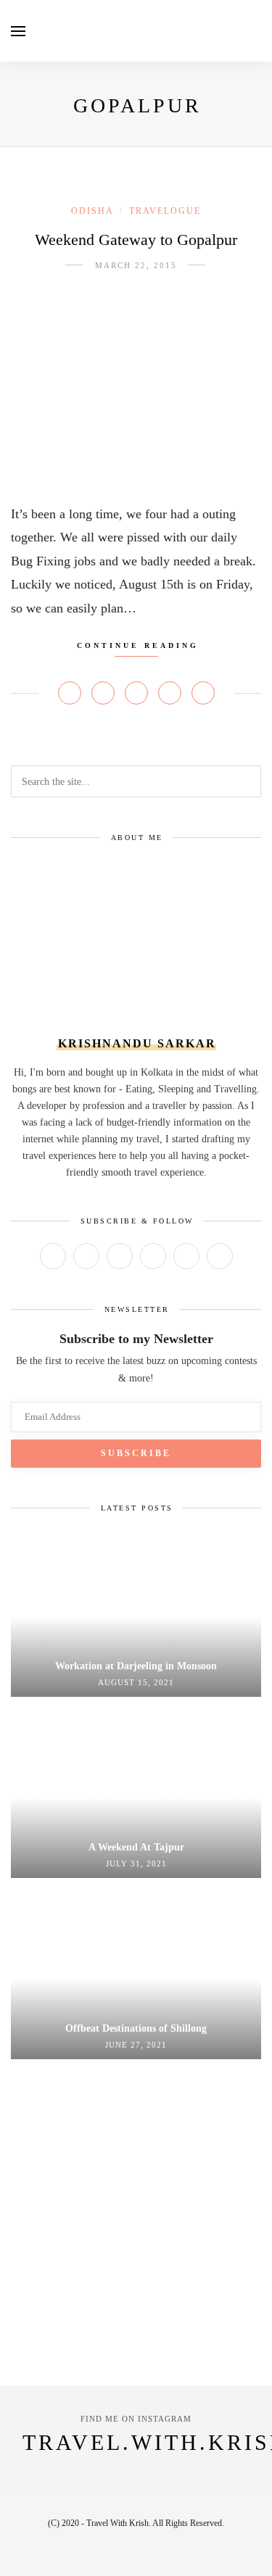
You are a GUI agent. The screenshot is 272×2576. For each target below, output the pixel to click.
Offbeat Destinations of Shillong (136, 2028)
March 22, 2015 (136, 265)
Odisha (92, 211)
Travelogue (165, 211)
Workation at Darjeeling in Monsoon (136, 1666)
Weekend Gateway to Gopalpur (136, 240)
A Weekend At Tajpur (136, 1847)
